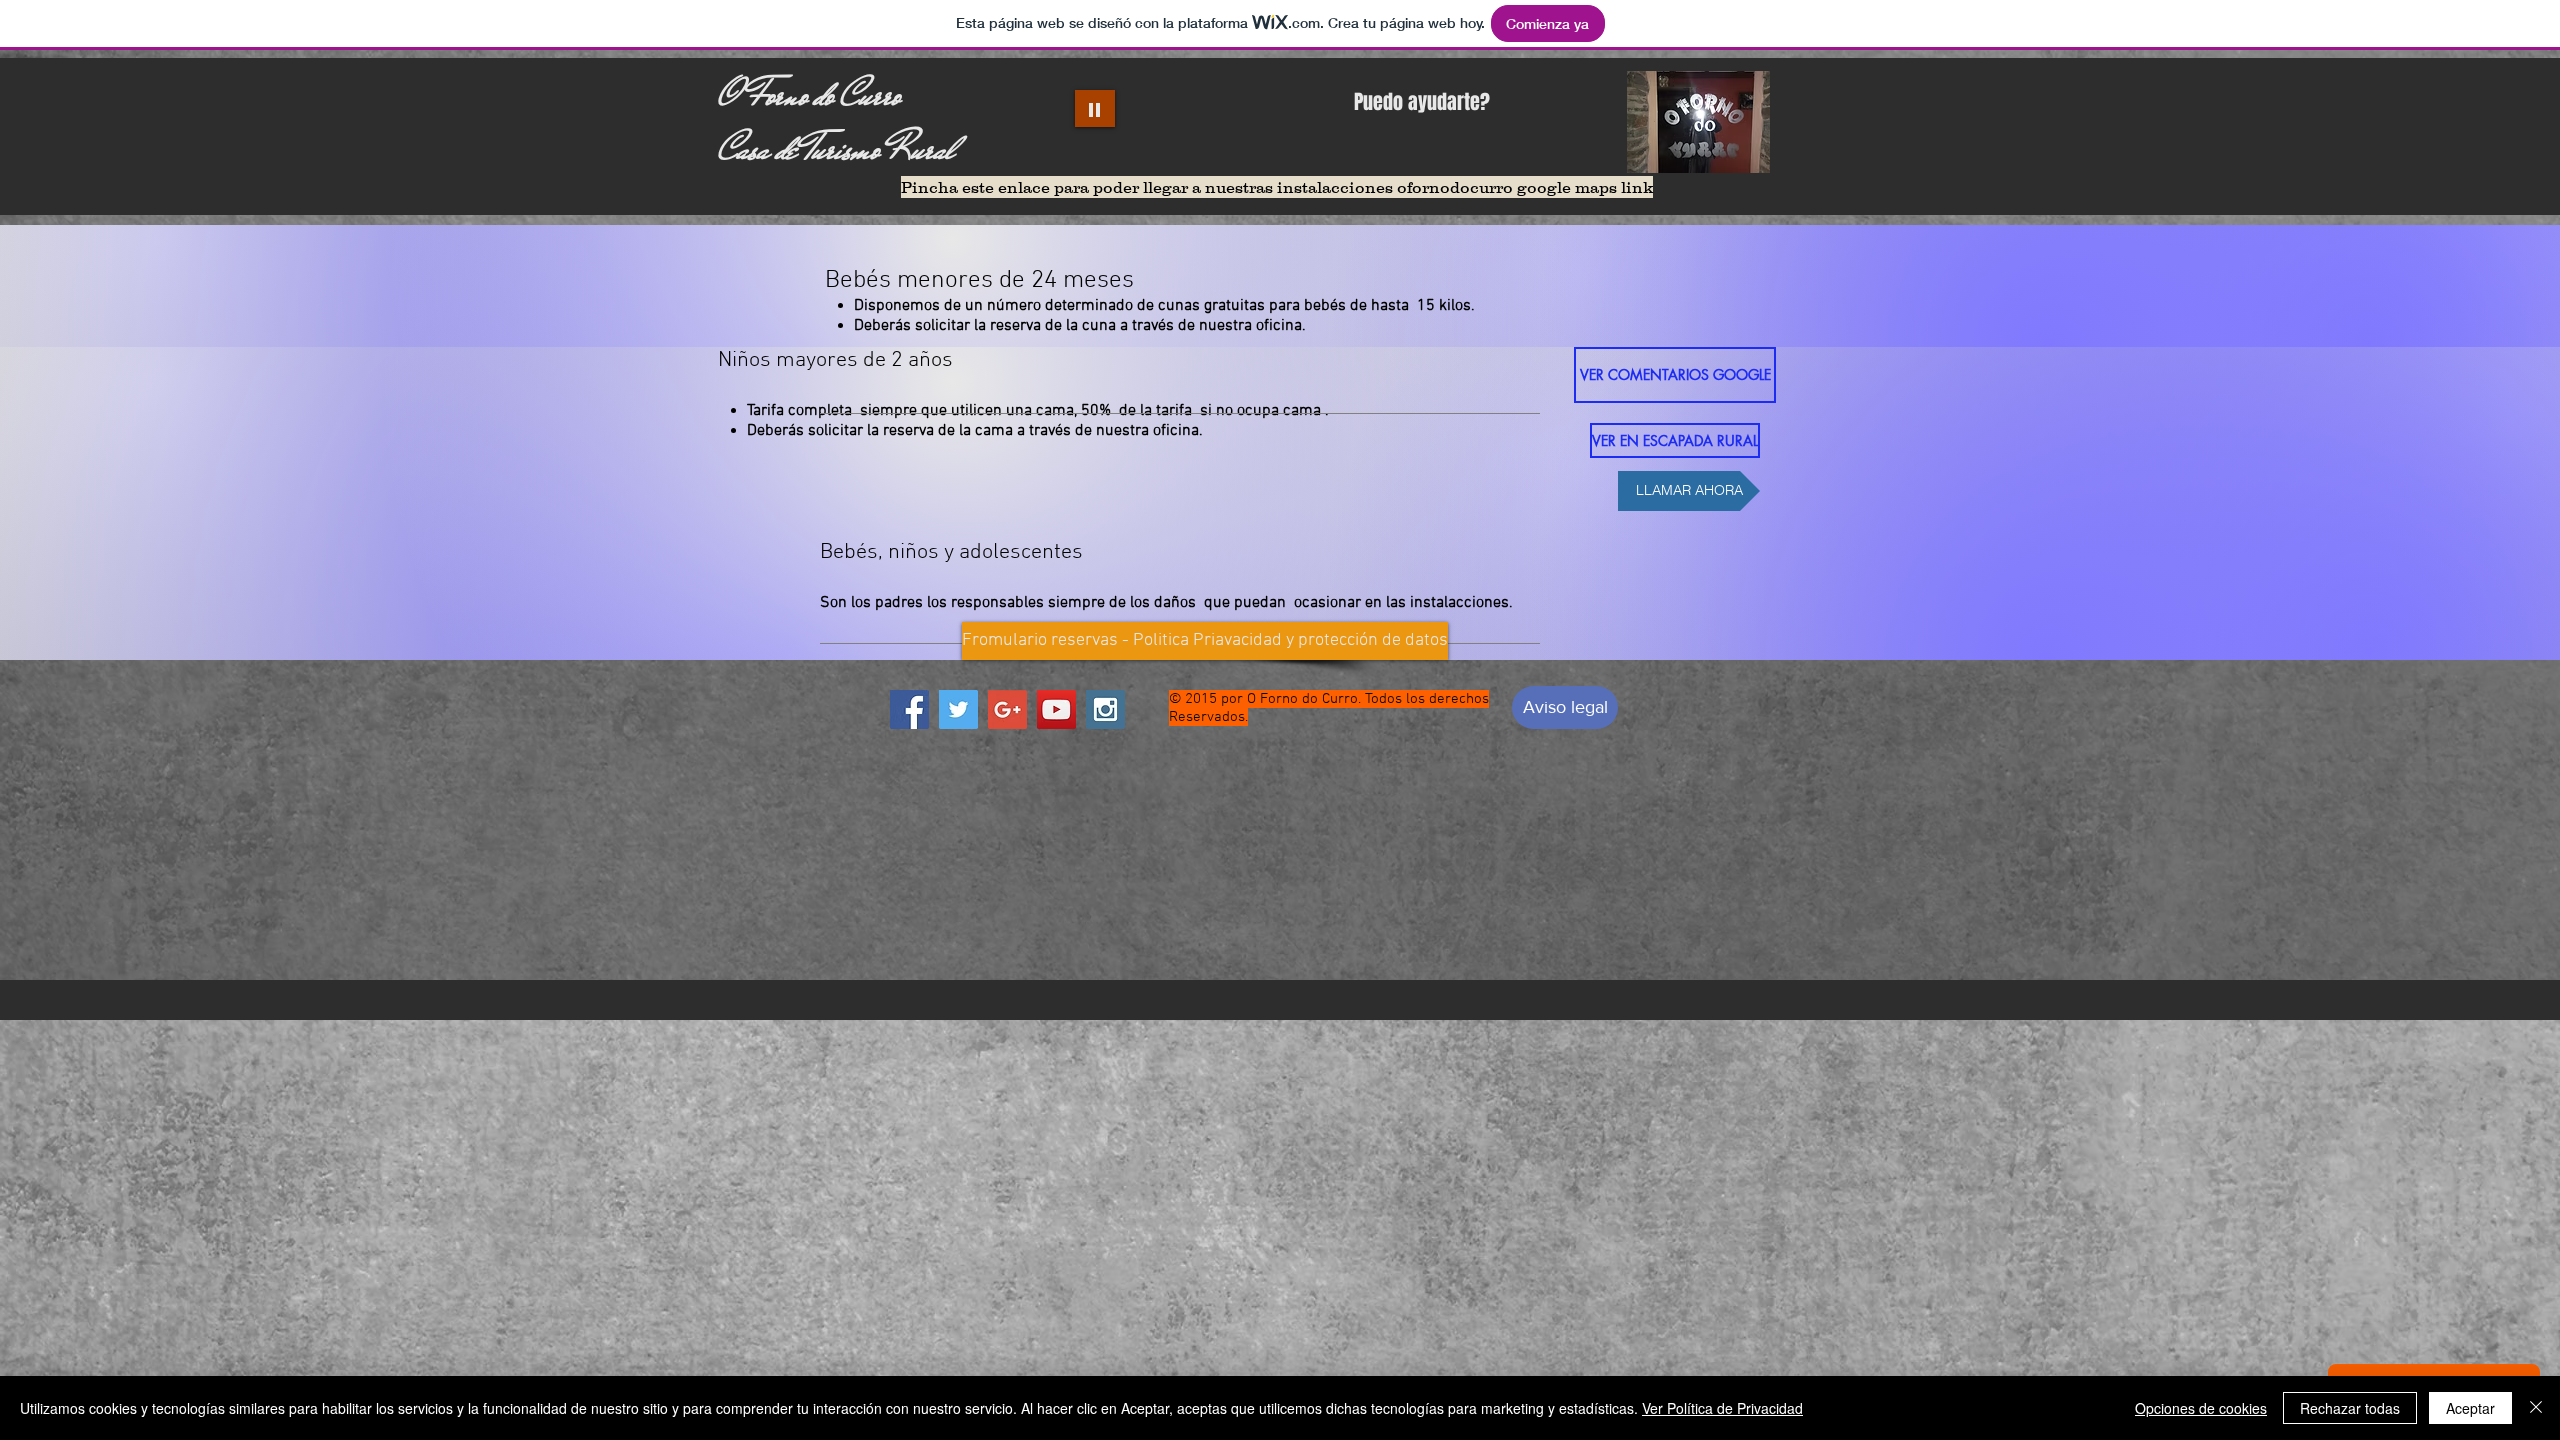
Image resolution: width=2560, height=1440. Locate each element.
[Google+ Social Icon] (1007, 709)
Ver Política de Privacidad (1722, 1408)
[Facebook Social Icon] (909, 709)
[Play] (1095, 108)
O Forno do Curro (809, 95)
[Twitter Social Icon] (958, 709)
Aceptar (2470, 1408)
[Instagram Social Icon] (1105, 709)
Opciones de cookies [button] (2201, 1408)
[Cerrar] (2536, 1408)
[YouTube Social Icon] (1056, 709)
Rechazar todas (2350, 1408)
